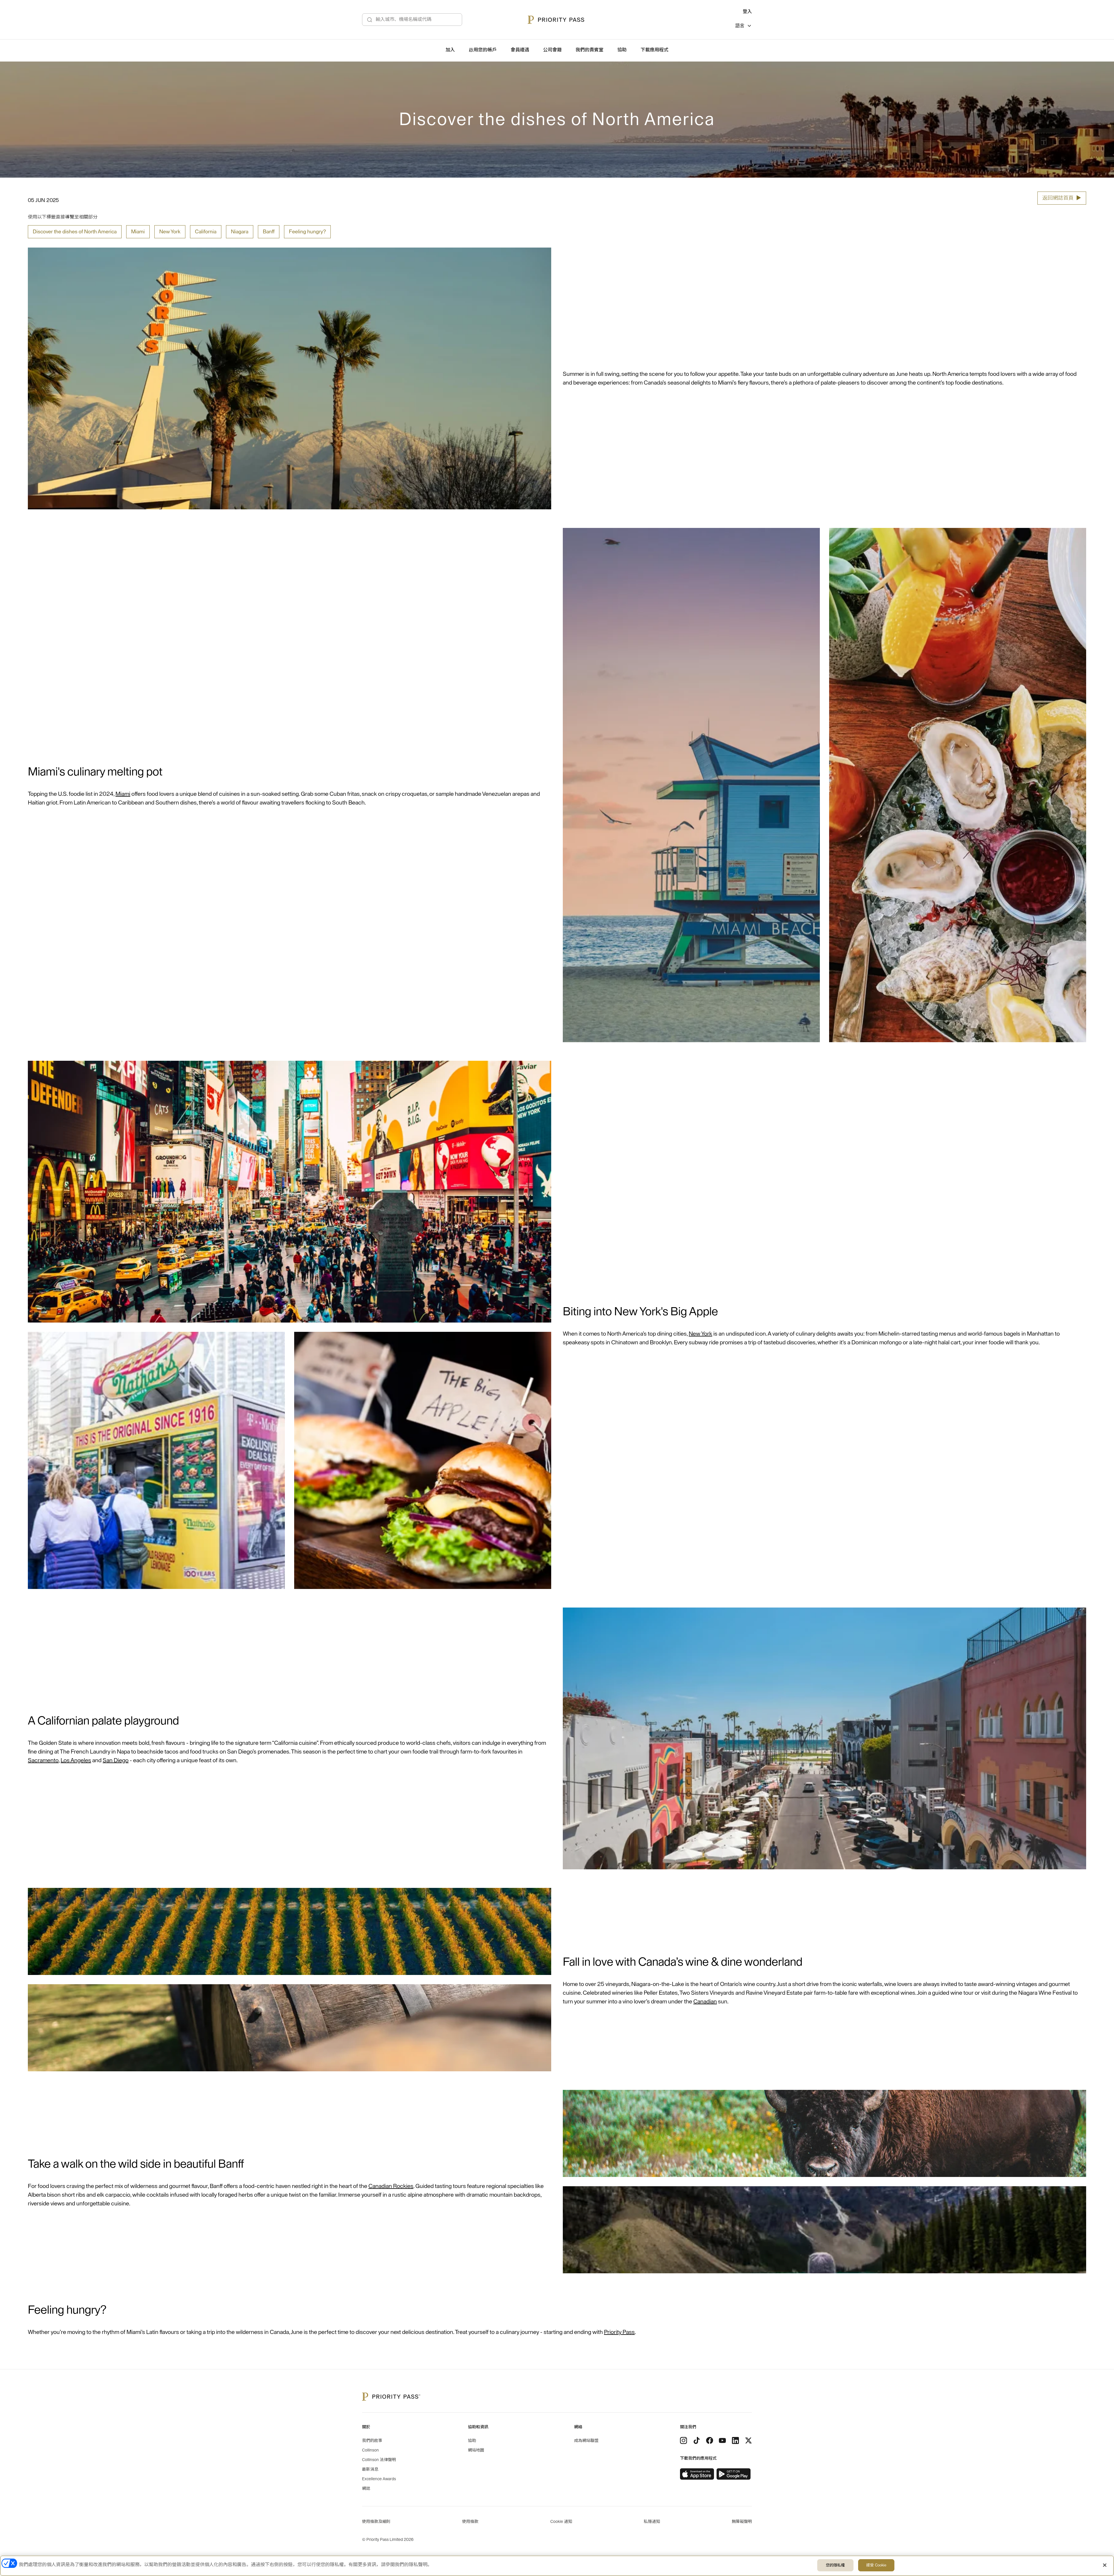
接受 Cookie (876, 2565)
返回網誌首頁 (1062, 198)
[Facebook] (710, 2440)
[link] (697, 2474)
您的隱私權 (835, 2565)
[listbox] (744, 27)
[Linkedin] (735, 2440)
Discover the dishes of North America (75, 232)
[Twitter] (748, 2440)
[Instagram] (683, 2440)
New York (170, 232)
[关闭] (1105, 2565)
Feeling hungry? (307, 232)
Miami (138, 232)
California (206, 232)
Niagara (240, 232)
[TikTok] (697, 2440)
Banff (269, 232)
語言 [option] (740, 26)
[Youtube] (722, 2440)
